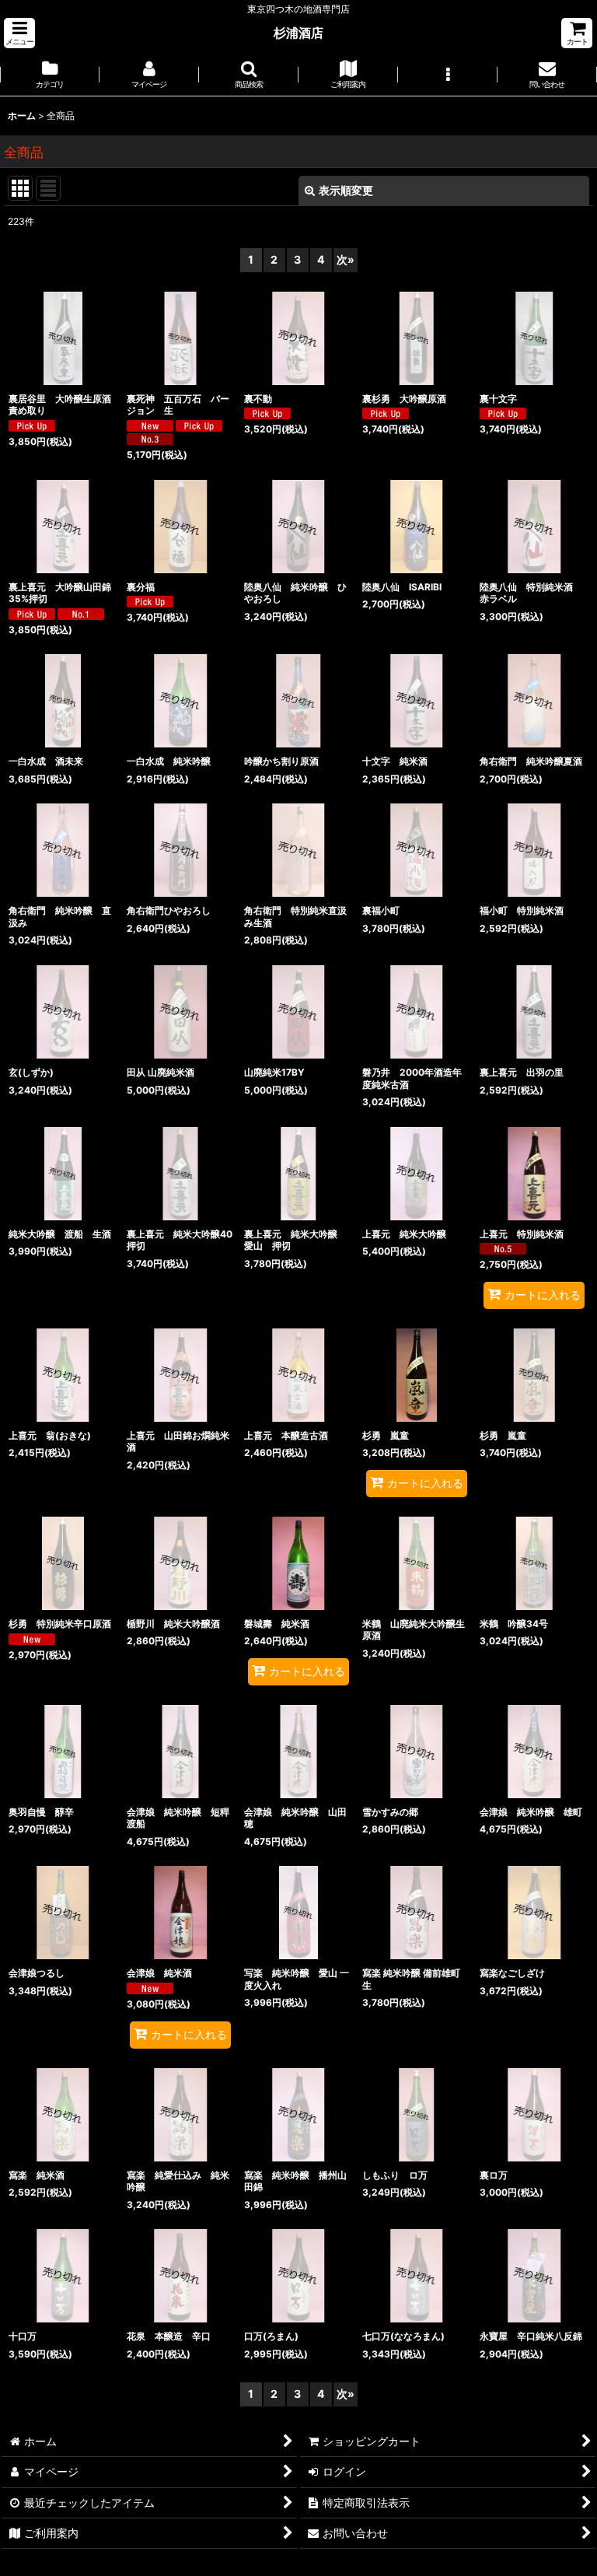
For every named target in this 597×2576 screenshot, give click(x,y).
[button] (19, 33)
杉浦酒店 (298, 33)
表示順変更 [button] (346, 190)
